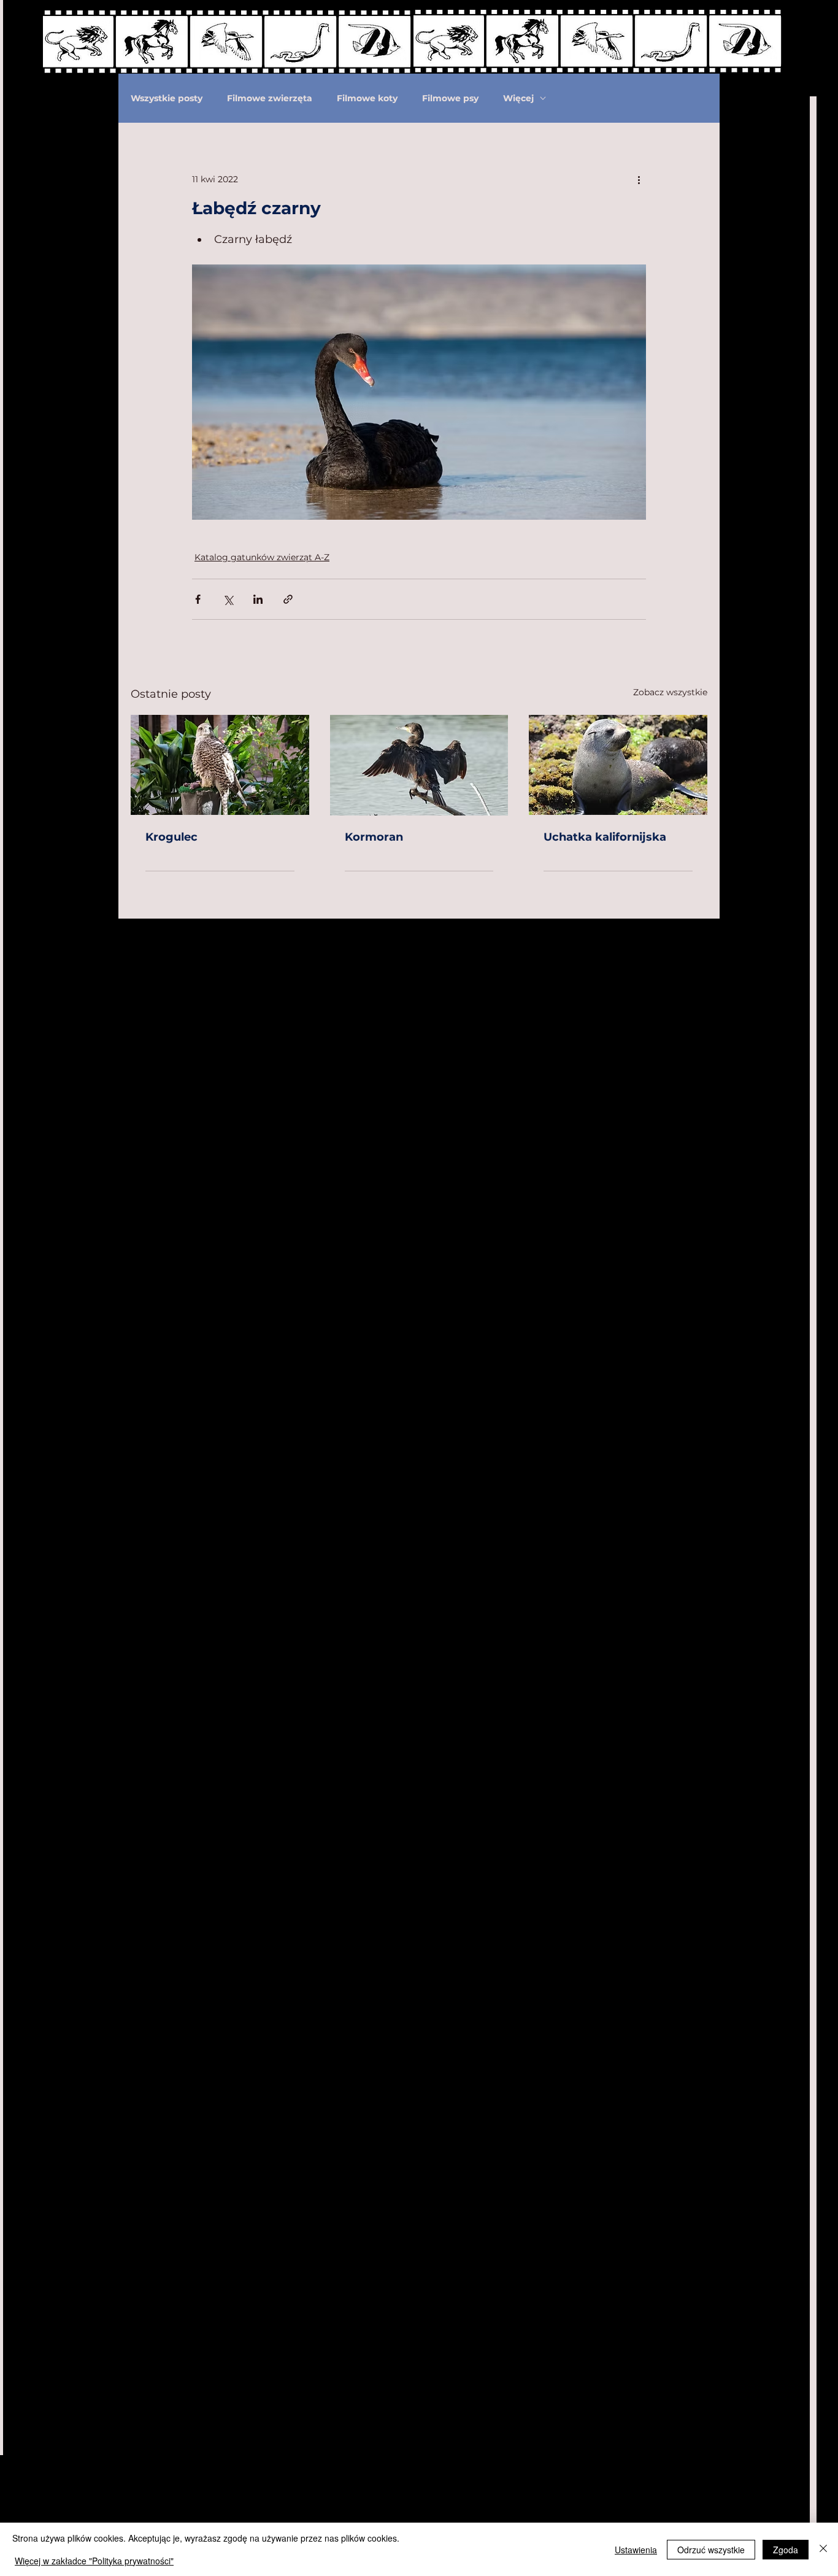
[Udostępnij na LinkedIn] (258, 599)
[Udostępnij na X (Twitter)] (228, 599)
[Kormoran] (419, 765)
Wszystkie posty (167, 98)
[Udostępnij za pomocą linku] (288, 599)
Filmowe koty (367, 98)
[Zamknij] (823, 2549)
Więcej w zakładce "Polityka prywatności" (94, 2561)
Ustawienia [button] (636, 2550)
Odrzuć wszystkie (711, 2550)
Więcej (518, 98)
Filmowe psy (450, 98)
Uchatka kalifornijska (605, 837)
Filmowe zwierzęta (270, 98)
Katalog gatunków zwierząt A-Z (262, 557)
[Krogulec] (220, 765)
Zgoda (786, 2550)
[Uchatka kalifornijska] (618, 765)
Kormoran (374, 837)
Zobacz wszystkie (670, 692)
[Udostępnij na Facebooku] (198, 599)
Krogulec (171, 837)
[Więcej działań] (639, 179)
